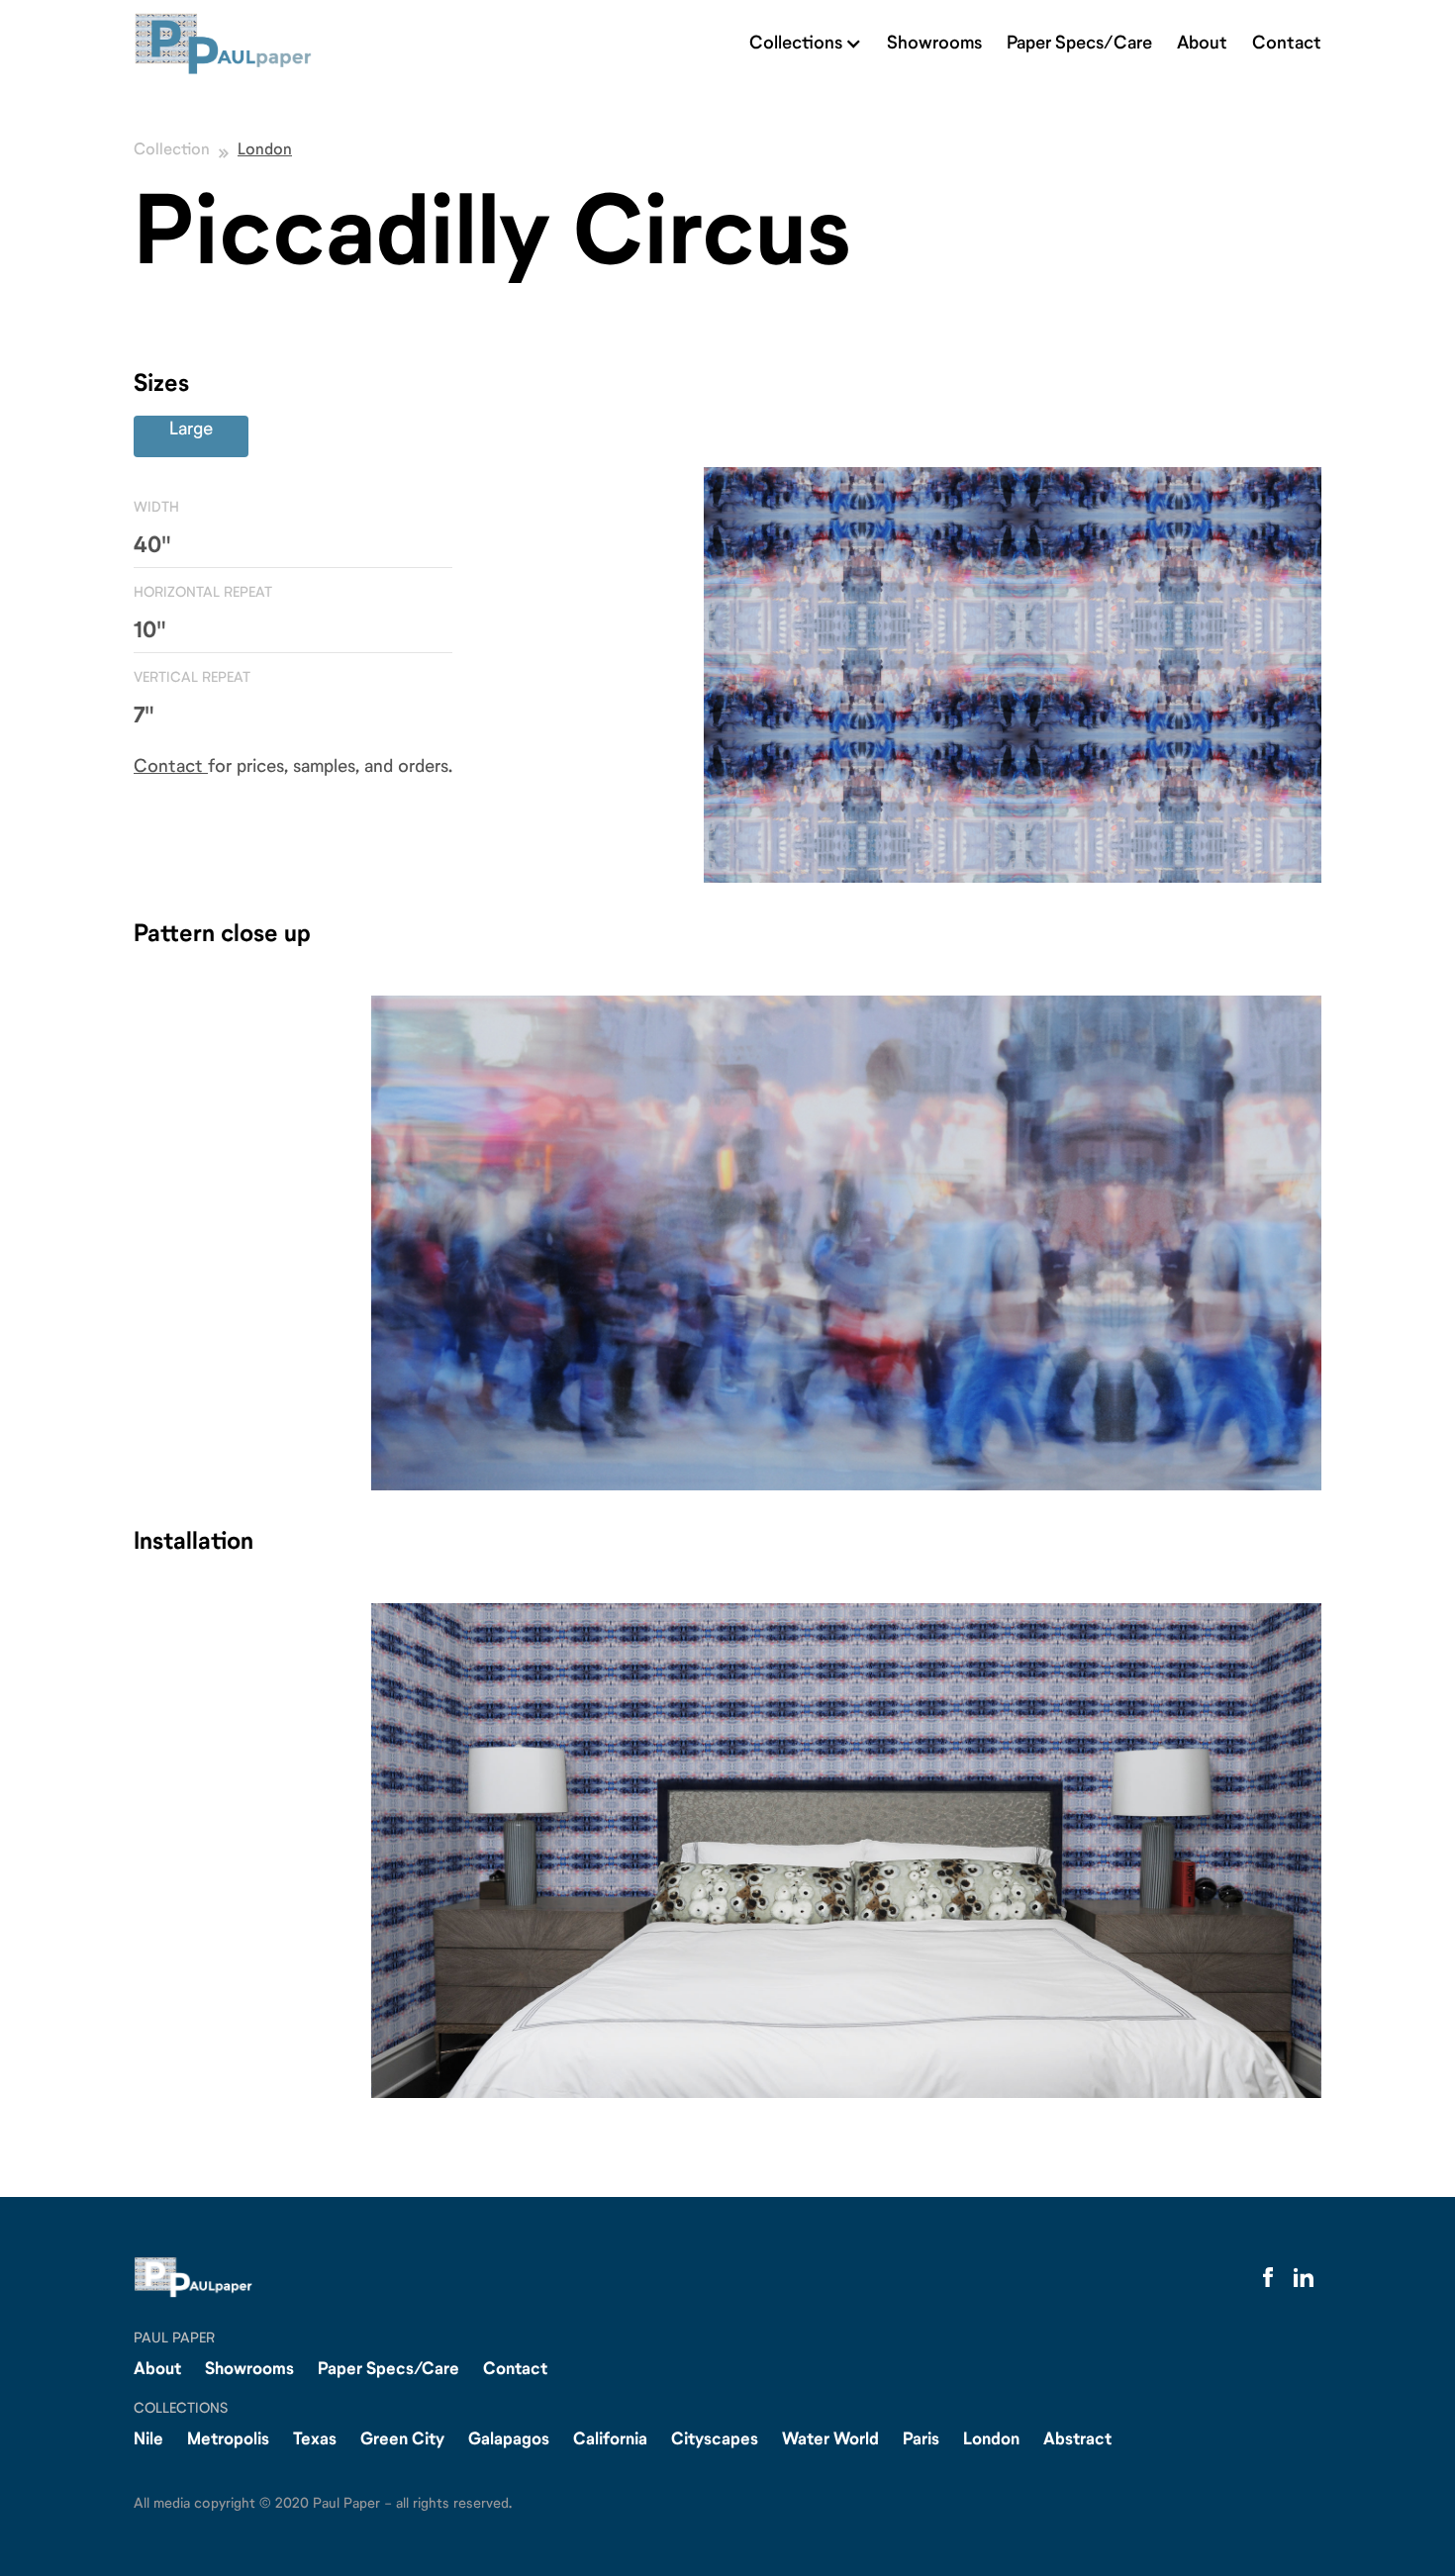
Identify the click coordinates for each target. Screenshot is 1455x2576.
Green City (402, 2440)
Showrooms (934, 44)
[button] (806, 44)
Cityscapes (715, 2440)
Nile (148, 2440)
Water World (830, 2440)
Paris (921, 2440)
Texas (315, 2440)
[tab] (191, 436)
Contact (1287, 44)
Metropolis (228, 2440)
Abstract (1077, 2440)
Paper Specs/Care (1079, 44)
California (610, 2440)
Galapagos (509, 2440)
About (1202, 44)
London (265, 156)
